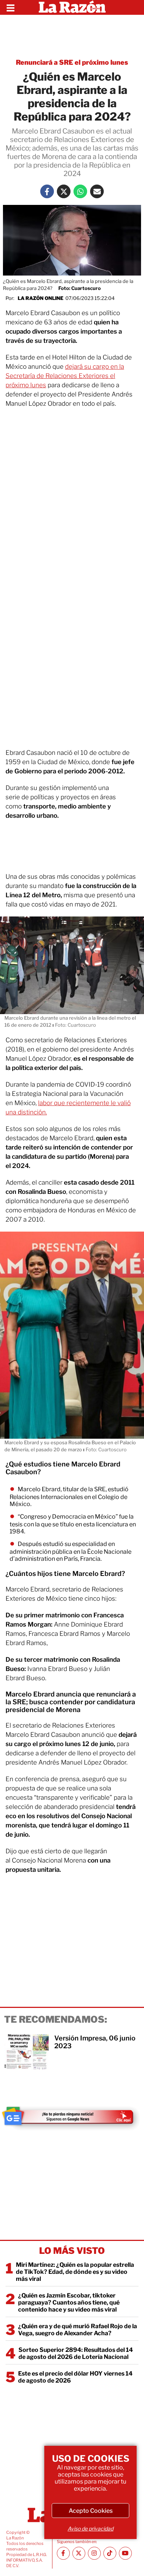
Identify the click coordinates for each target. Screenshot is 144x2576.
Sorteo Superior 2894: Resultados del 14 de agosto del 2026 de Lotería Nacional (76, 2353)
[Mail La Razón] (97, 191)
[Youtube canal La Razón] (125, 2553)
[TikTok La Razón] (110, 2553)
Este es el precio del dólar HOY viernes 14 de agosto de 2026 (75, 2377)
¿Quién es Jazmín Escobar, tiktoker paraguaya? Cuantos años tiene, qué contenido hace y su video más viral (69, 2302)
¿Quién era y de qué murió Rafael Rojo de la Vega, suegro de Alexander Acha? (78, 2330)
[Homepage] (72, 7)
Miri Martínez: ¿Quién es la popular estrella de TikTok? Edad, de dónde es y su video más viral (75, 2272)
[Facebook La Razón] (47, 191)
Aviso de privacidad (90, 2528)
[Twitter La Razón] (64, 191)
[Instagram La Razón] (94, 2553)
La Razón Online (41, 298)
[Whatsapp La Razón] (80, 191)
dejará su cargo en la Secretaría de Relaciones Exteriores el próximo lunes (65, 376)
